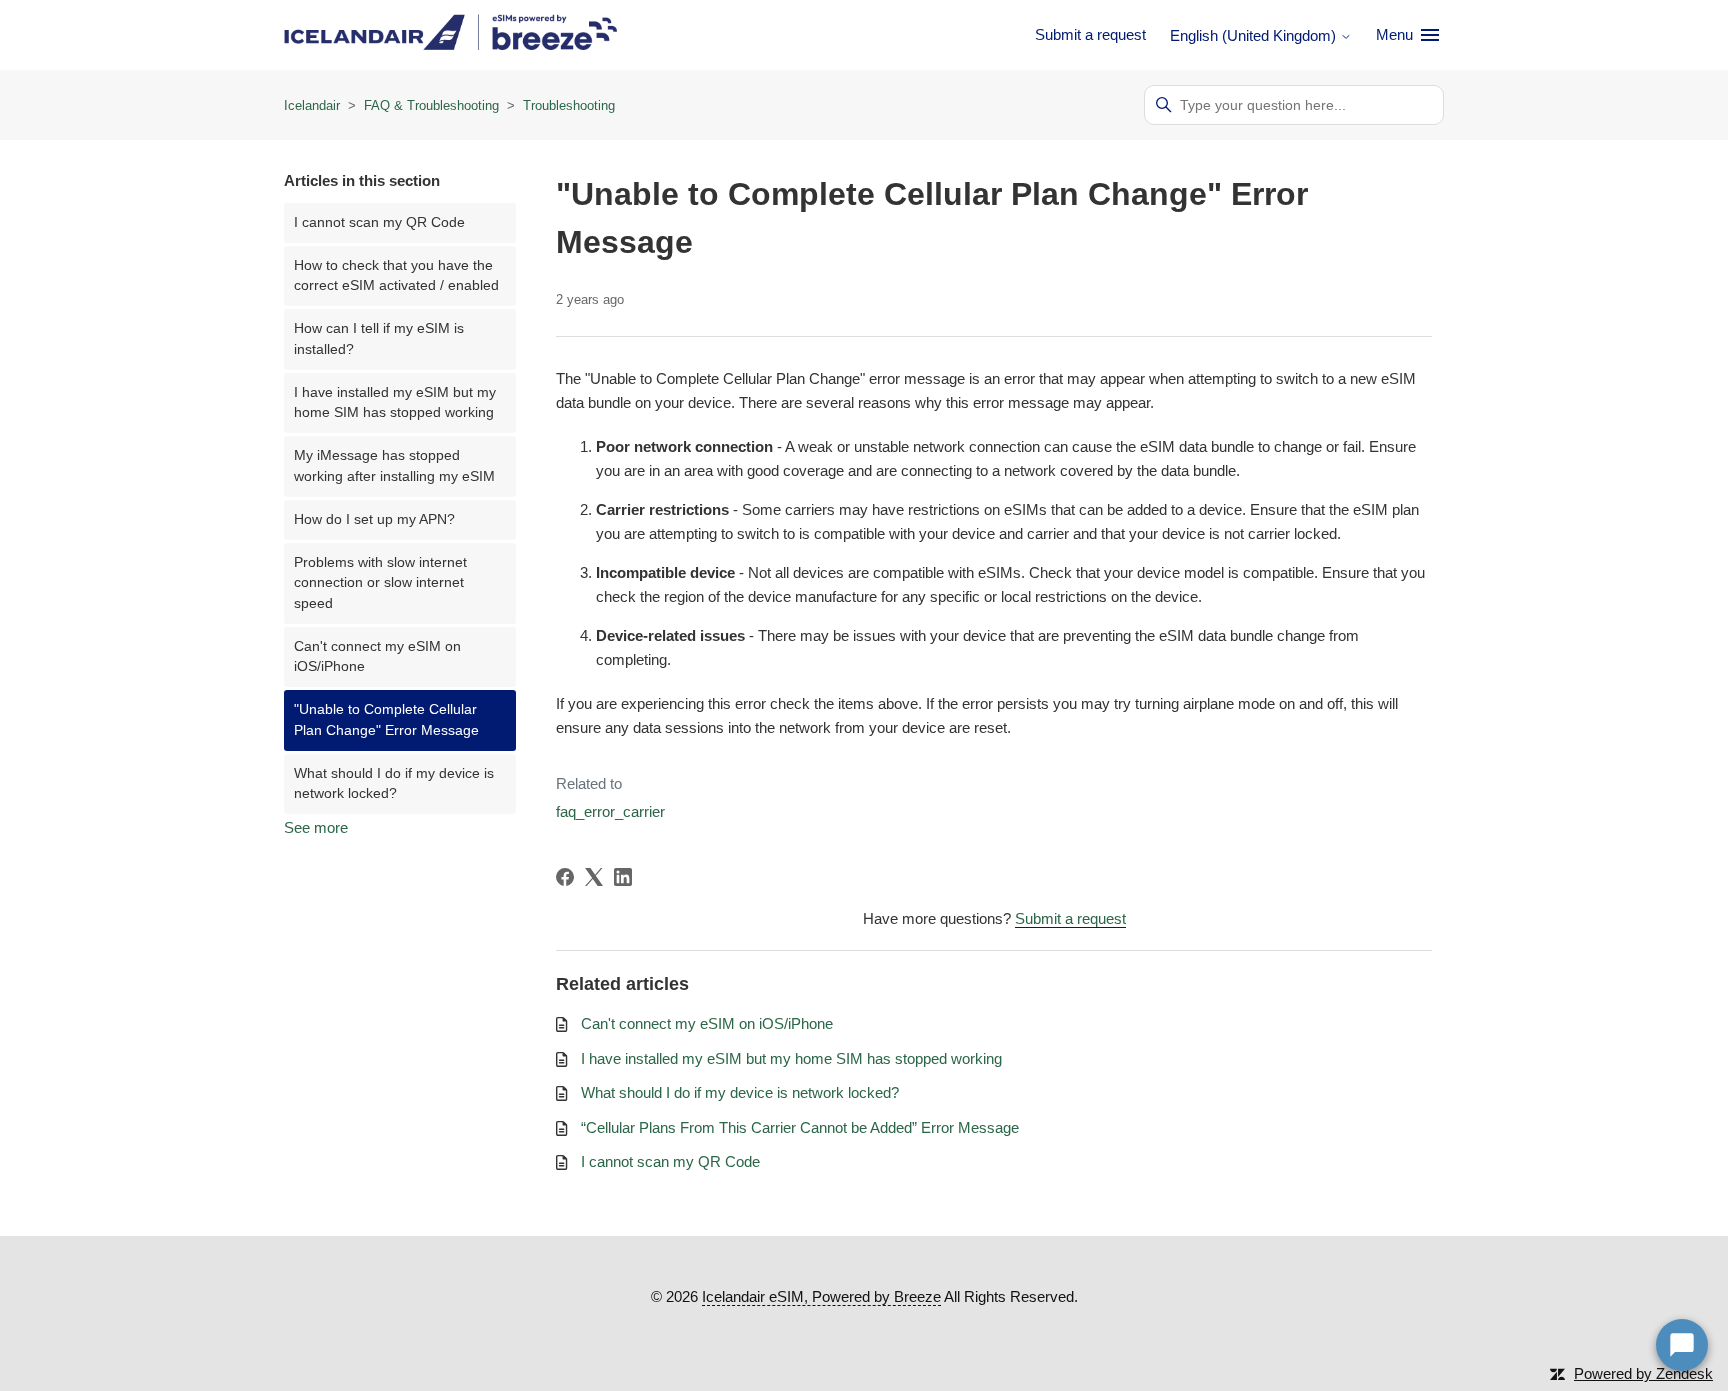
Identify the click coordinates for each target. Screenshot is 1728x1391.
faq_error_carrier (610, 811)
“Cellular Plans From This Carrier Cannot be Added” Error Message (800, 1127)
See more (316, 827)
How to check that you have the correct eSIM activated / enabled (396, 275)
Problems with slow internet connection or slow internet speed (380, 583)
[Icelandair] (450, 35)
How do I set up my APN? (374, 519)
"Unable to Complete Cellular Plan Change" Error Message (386, 719)
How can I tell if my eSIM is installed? (379, 338)
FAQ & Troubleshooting (431, 105)
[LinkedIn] (623, 877)
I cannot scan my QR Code (379, 222)
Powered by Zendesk (1643, 1373)
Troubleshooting (569, 105)
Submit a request (1090, 34)
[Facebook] (565, 877)
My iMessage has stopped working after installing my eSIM (394, 465)
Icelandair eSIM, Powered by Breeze (821, 1296)
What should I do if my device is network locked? (394, 783)
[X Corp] (594, 877)
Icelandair (312, 105)
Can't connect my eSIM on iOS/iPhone (377, 656)
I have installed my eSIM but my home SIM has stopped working (395, 402)
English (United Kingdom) (1255, 35)
